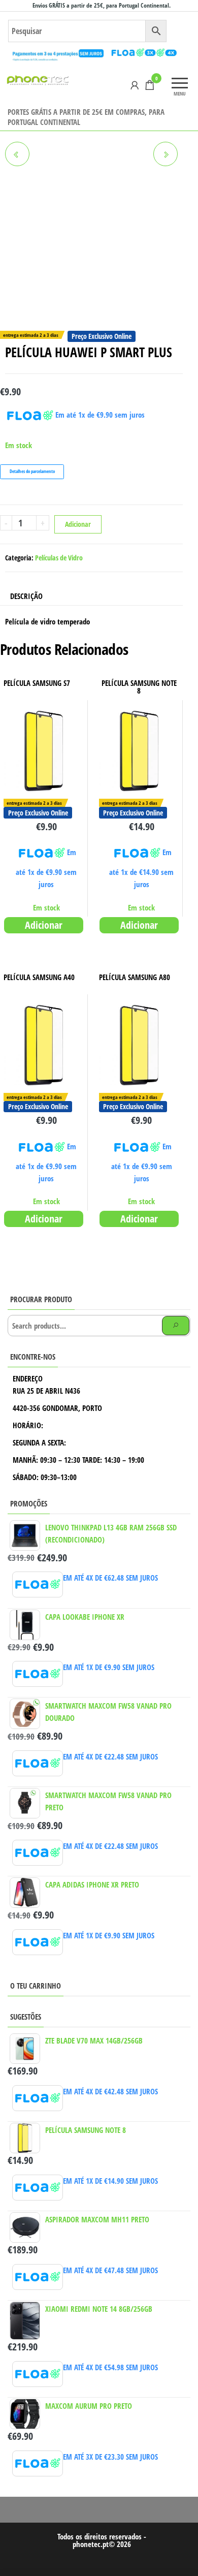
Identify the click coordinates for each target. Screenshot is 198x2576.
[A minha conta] (135, 85)
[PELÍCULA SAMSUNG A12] (166, 154)
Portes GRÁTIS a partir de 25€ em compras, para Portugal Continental (86, 117)
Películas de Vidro (59, 558)
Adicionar (78, 524)
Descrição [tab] (26, 596)
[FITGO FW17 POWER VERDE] (17, 154)
